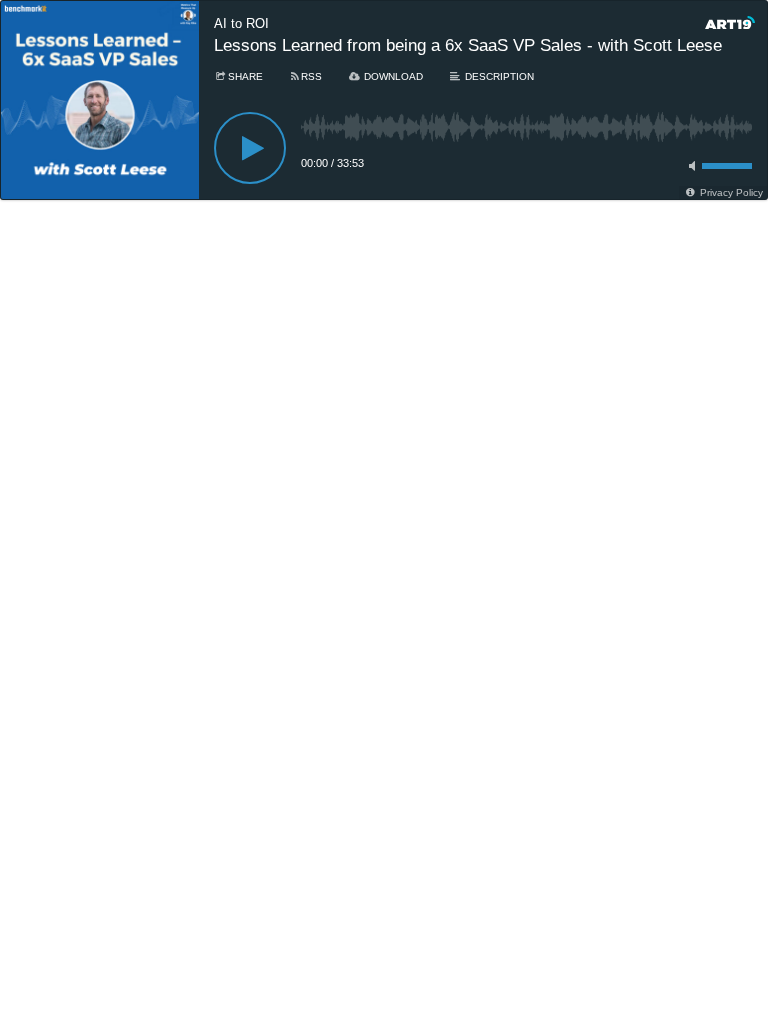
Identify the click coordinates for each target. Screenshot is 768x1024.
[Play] (250, 148)
